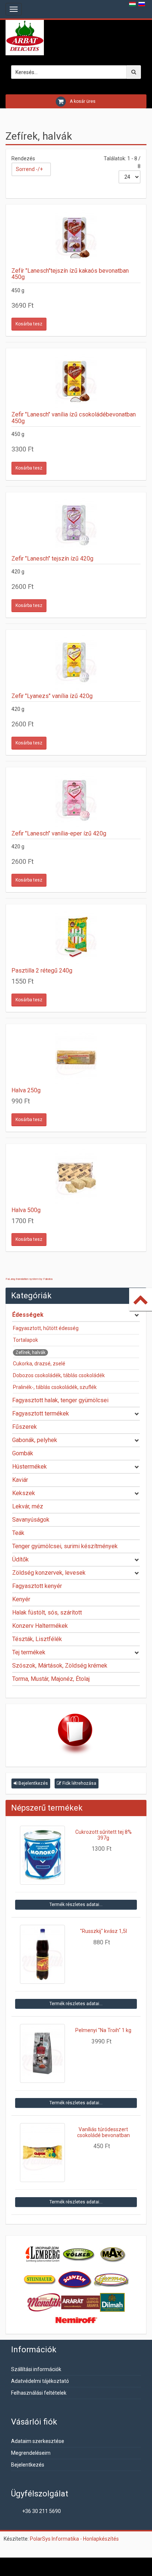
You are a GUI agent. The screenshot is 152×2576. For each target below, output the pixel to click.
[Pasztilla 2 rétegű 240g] (76, 938)
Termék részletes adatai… (76, 1905)
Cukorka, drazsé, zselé (39, 1364)
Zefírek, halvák (30, 1352)
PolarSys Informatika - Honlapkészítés (74, 2539)
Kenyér (21, 1599)
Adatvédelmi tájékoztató (40, 2381)
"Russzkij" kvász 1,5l (103, 1931)
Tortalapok (25, 1340)
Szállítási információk (36, 2369)
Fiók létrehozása (79, 1783)
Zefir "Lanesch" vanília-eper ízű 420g (59, 833)
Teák (18, 1533)
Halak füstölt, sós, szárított (47, 1612)
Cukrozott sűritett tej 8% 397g (103, 1835)
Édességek (28, 1315)
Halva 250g (26, 1090)
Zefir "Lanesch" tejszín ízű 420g (52, 559)
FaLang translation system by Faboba (29, 1279)
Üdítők (20, 1559)
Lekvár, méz (28, 1506)
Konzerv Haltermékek (40, 1626)
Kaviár (20, 1480)
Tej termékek (29, 1652)
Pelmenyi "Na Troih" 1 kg (103, 2030)
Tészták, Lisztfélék (37, 1639)
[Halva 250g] (76, 1057)
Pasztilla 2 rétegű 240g (42, 971)
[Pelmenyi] (43, 2053)
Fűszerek (25, 1427)
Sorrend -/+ (29, 169)
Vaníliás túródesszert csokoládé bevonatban (103, 2132)
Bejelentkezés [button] (33, 1783)
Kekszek (24, 1493)
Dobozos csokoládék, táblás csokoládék (59, 1375)
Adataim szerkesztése (38, 2441)
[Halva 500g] (76, 1177)
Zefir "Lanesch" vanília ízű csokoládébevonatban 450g (74, 418)
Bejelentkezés (28, 2465)
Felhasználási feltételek (39, 2393)
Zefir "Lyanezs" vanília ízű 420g (52, 696)
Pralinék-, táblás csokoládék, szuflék (55, 1387)
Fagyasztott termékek (41, 1413)
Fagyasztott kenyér (37, 1586)
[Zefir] (76, 381)
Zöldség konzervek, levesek (49, 1573)
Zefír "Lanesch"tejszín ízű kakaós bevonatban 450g (70, 274)
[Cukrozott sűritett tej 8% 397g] (43, 1855)
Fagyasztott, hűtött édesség (46, 1328)
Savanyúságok (31, 1520)
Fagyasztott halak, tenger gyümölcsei (60, 1400)
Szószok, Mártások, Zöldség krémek (60, 1666)
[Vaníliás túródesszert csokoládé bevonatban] (43, 2153)
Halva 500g (26, 1210)
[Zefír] (76, 238)
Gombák (23, 1453)
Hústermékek (30, 1467)
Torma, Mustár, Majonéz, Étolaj (51, 1679)
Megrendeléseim (31, 2453)
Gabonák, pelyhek (35, 1440)
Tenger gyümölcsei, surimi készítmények (65, 1546)
